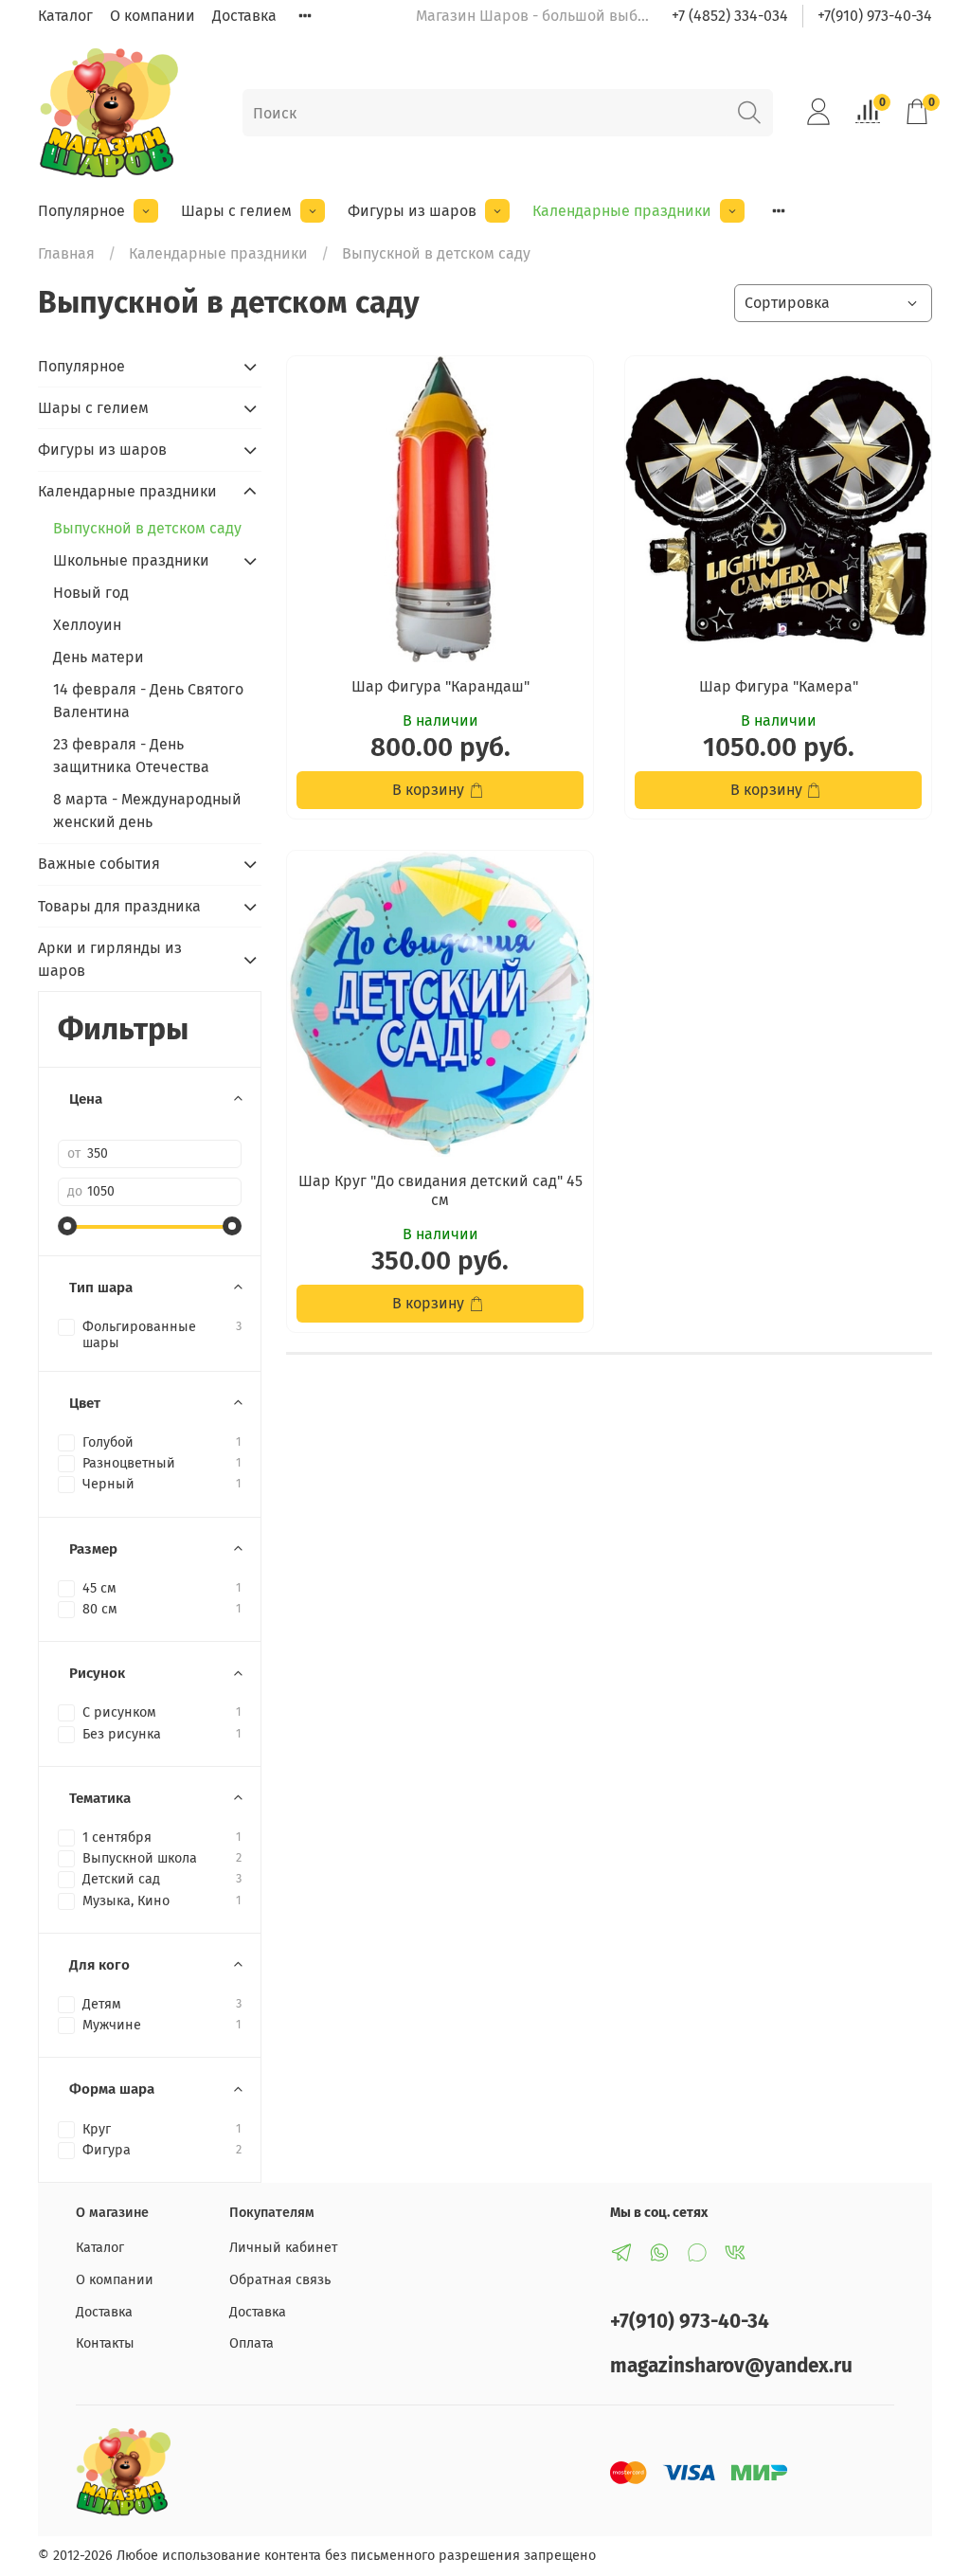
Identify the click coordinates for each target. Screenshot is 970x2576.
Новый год (91, 593)
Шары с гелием (236, 211)
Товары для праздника (119, 906)
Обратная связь (280, 2280)
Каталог (65, 16)
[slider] (67, 1226)
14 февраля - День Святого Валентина (148, 701)
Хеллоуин (87, 625)
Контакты (105, 2343)
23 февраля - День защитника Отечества (131, 756)
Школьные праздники (131, 560)
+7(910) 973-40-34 (875, 16)
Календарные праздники (622, 211)
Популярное (81, 211)
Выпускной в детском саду (147, 528)
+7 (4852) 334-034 (730, 16)
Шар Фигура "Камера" (779, 686)
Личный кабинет (283, 2248)
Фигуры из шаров (412, 211)
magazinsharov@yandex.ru (731, 2366)
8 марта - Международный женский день (147, 811)
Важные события (99, 864)
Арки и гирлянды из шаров (110, 959)
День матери (99, 657)
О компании (153, 16)
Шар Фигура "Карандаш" (440, 686)
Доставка (244, 16)
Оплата (251, 2343)
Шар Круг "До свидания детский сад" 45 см (440, 1190)
